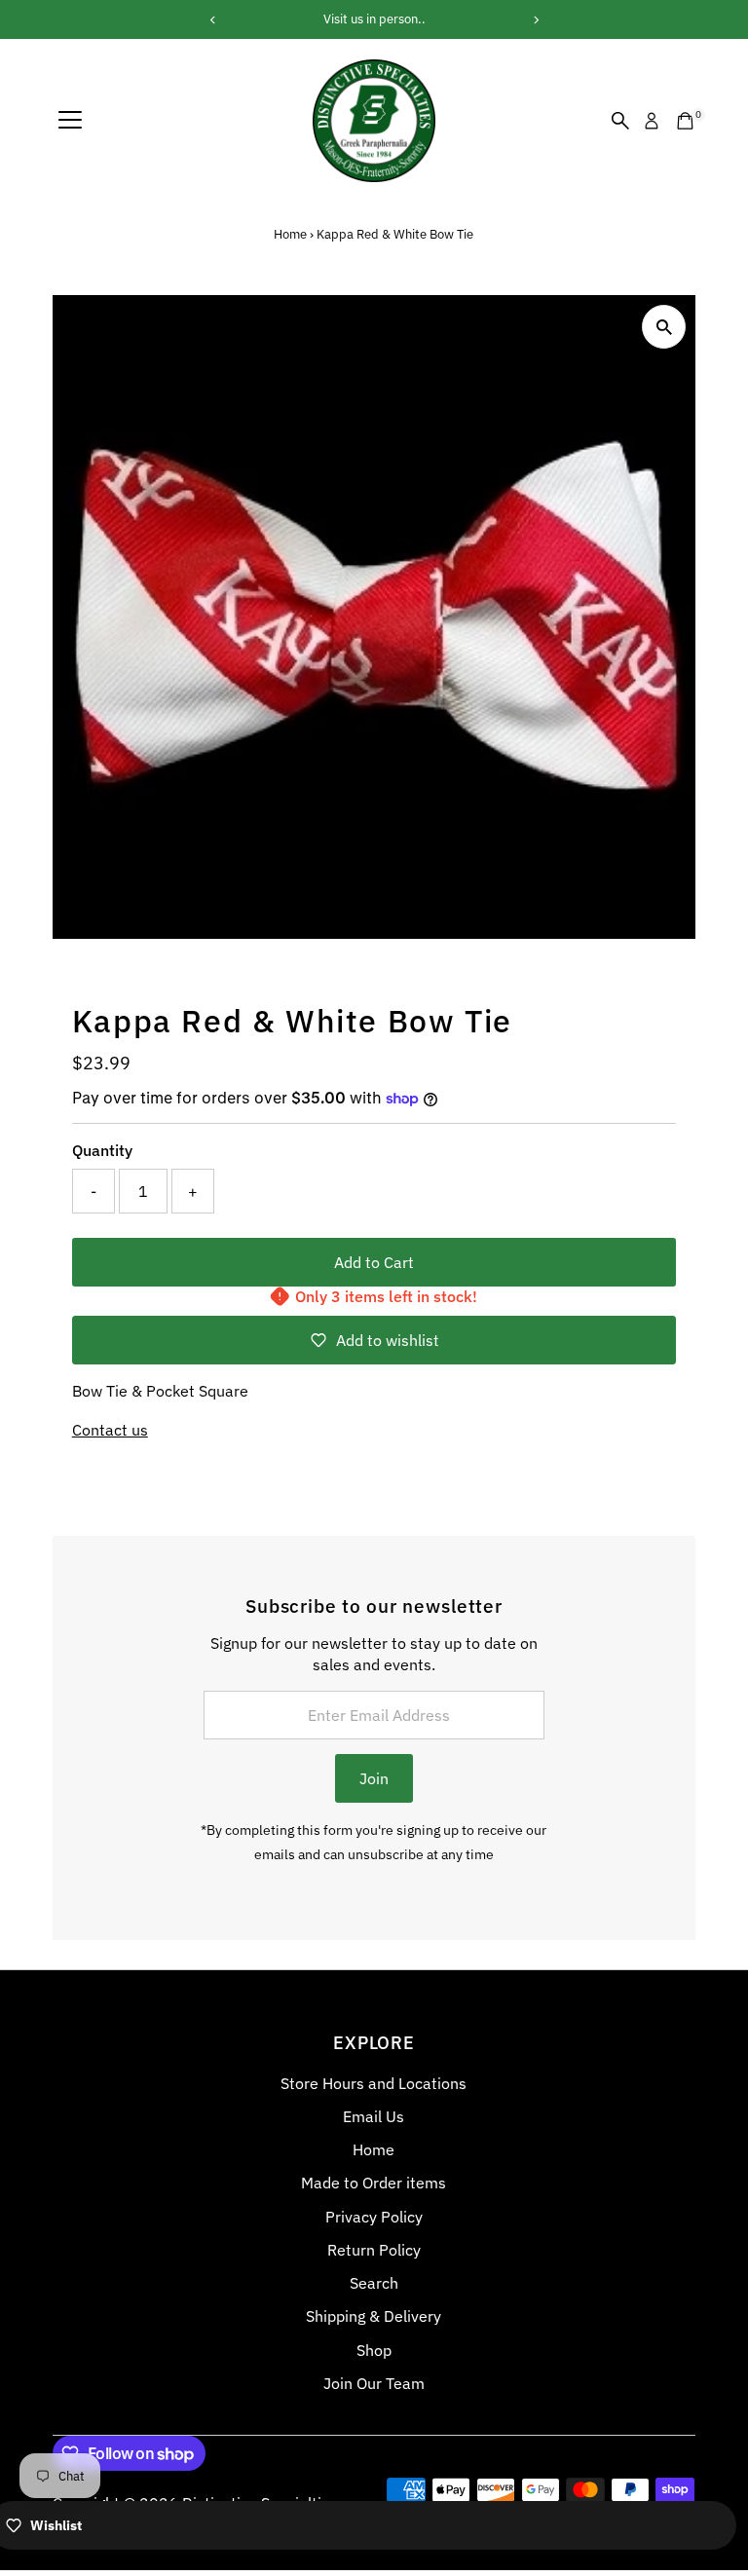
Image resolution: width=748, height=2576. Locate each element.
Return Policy (374, 2250)
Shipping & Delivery (374, 2316)
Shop (374, 2350)
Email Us (374, 2116)
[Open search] (620, 121)
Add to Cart (374, 1262)
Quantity (102, 1150)
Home (290, 234)
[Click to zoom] (664, 327)
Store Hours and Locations (374, 2083)
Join (374, 1778)
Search (374, 2283)
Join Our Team (374, 2383)
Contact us (110, 1430)
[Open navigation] (70, 121)
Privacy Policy (374, 2217)
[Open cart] (685, 121)
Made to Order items (374, 2183)
